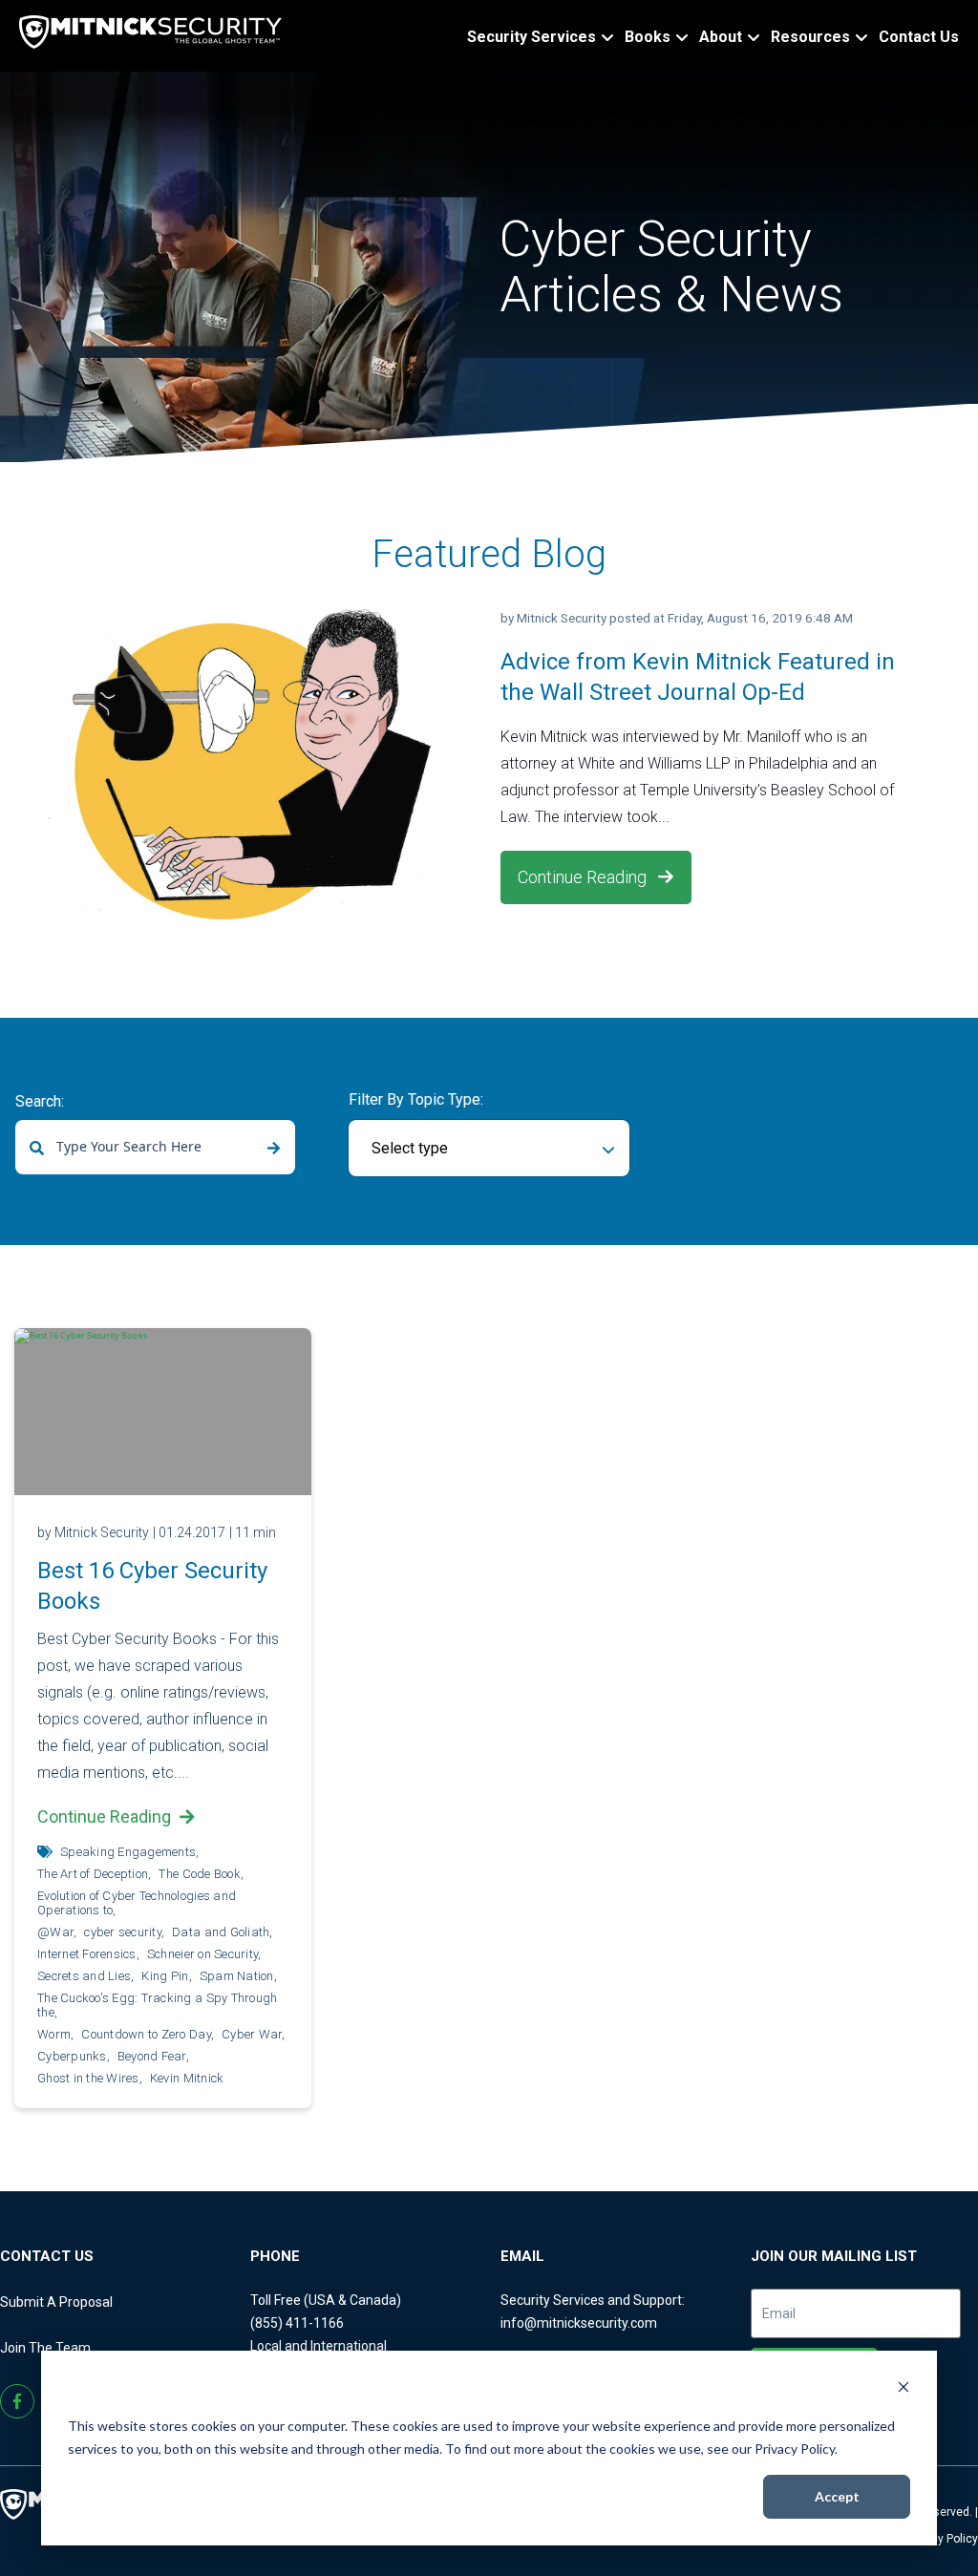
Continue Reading (584, 877)
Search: (40, 1101)
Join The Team (45, 2348)
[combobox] (155, 1147)
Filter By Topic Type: (416, 1099)
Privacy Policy (942, 2539)
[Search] (274, 1149)
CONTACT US (47, 2256)
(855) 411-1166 (297, 2323)
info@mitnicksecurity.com (579, 2323)
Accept (837, 2496)
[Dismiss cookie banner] (904, 2389)
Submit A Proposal (56, 2302)
